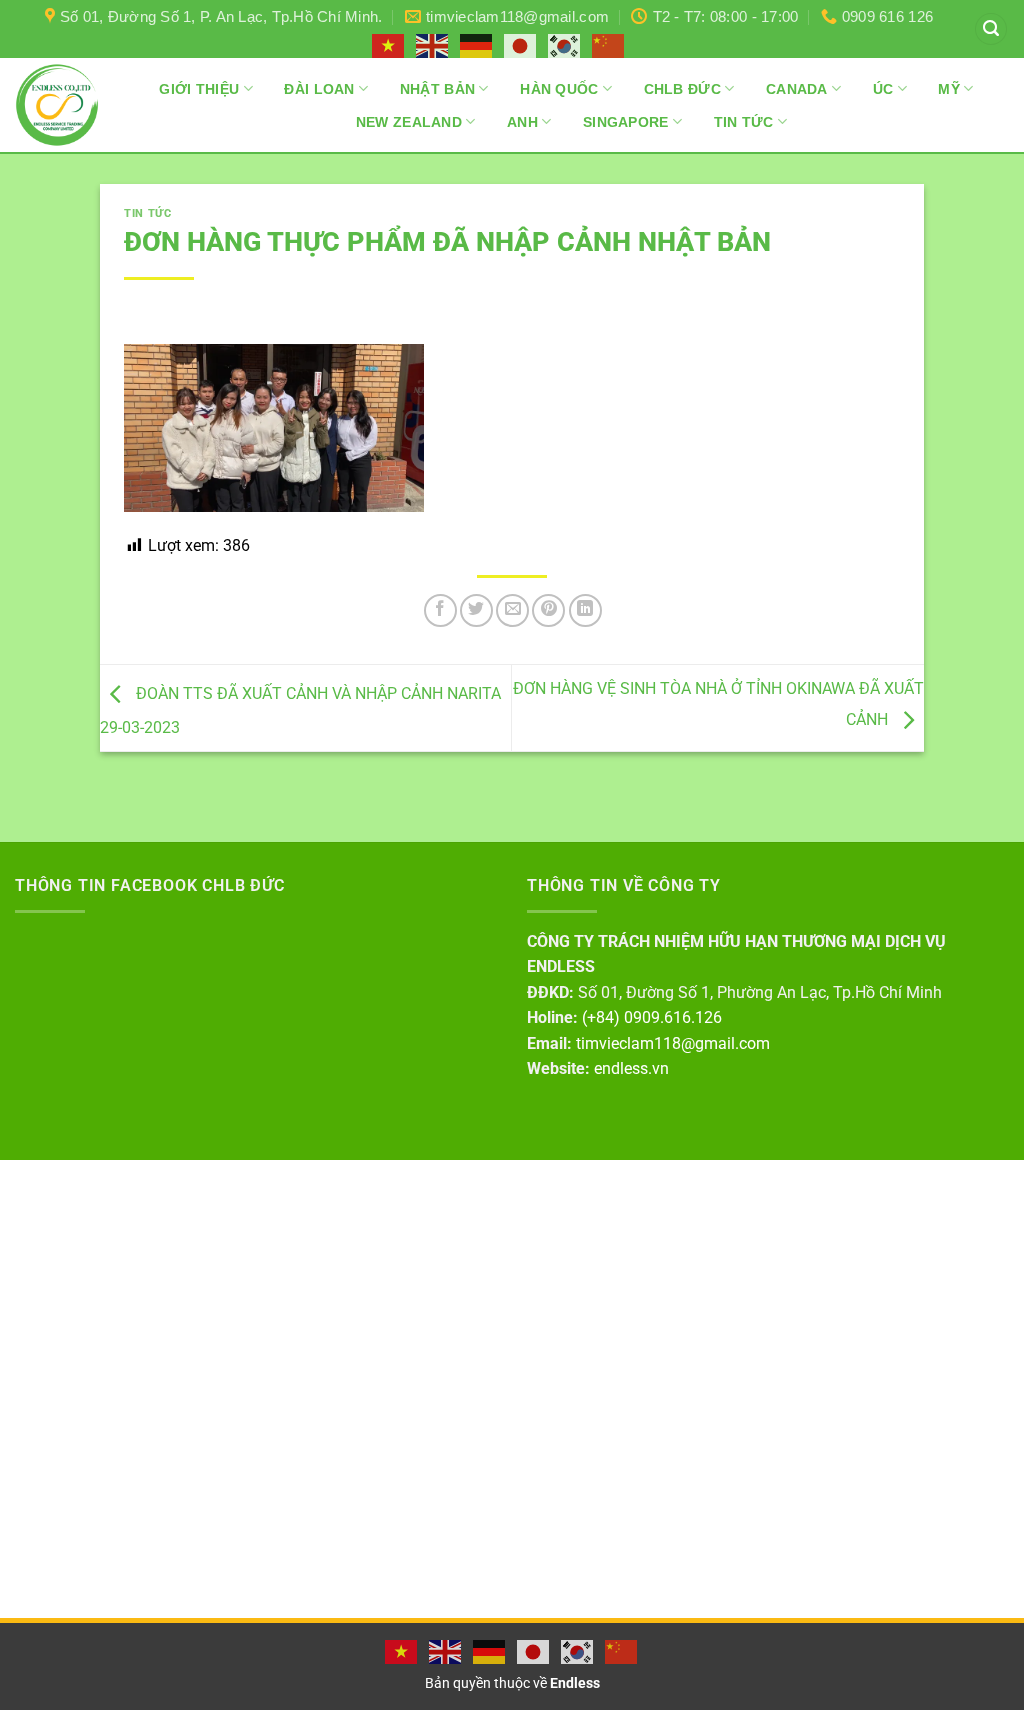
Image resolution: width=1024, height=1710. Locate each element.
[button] (991, 29)
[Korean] (565, 45)
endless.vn (631, 1068)
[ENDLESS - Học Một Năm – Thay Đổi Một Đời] (57, 105)
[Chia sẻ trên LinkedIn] (585, 610)
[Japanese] (521, 45)
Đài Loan (319, 89)
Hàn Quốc (559, 89)
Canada (797, 89)
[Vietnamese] (389, 45)
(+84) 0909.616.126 (652, 1017)
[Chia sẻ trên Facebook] (440, 610)
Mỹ (949, 89)
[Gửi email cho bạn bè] (512, 610)
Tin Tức (744, 122)
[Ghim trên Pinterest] (548, 610)
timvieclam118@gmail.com (673, 1043)
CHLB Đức (682, 89)
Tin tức (147, 213)
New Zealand (409, 122)
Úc (883, 89)
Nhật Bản (437, 89)
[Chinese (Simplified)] (609, 45)
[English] (433, 45)
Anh (522, 122)
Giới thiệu (199, 89)
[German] (477, 45)
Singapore (626, 122)
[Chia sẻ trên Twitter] (476, 610)
